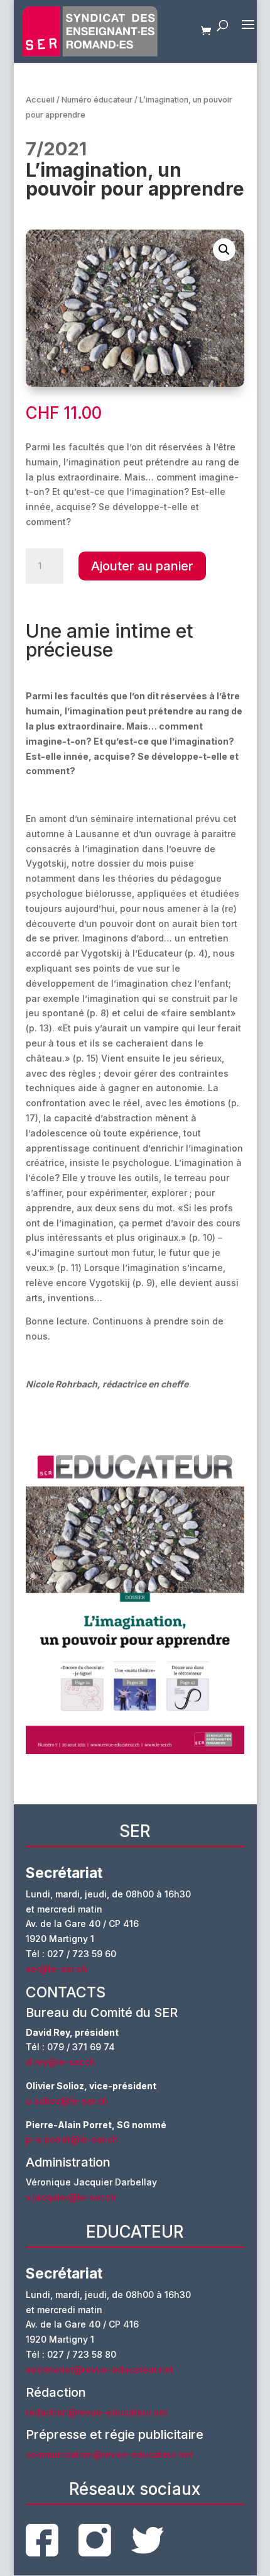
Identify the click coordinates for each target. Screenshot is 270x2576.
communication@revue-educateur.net (109, 2454)
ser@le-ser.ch (57, 1969)
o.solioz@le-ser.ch (67, 2101)
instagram (95, 2540)
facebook (42, 2540)
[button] (224, 250)
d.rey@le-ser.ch (61, 2062)
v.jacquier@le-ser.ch (71, 2197)
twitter (148, 2540)
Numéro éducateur (97, 100)
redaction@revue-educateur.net (97, 2412)
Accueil (40, 100)
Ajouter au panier (142, 566)
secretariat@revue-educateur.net (100, 2369)
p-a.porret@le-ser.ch (72, 2139)
